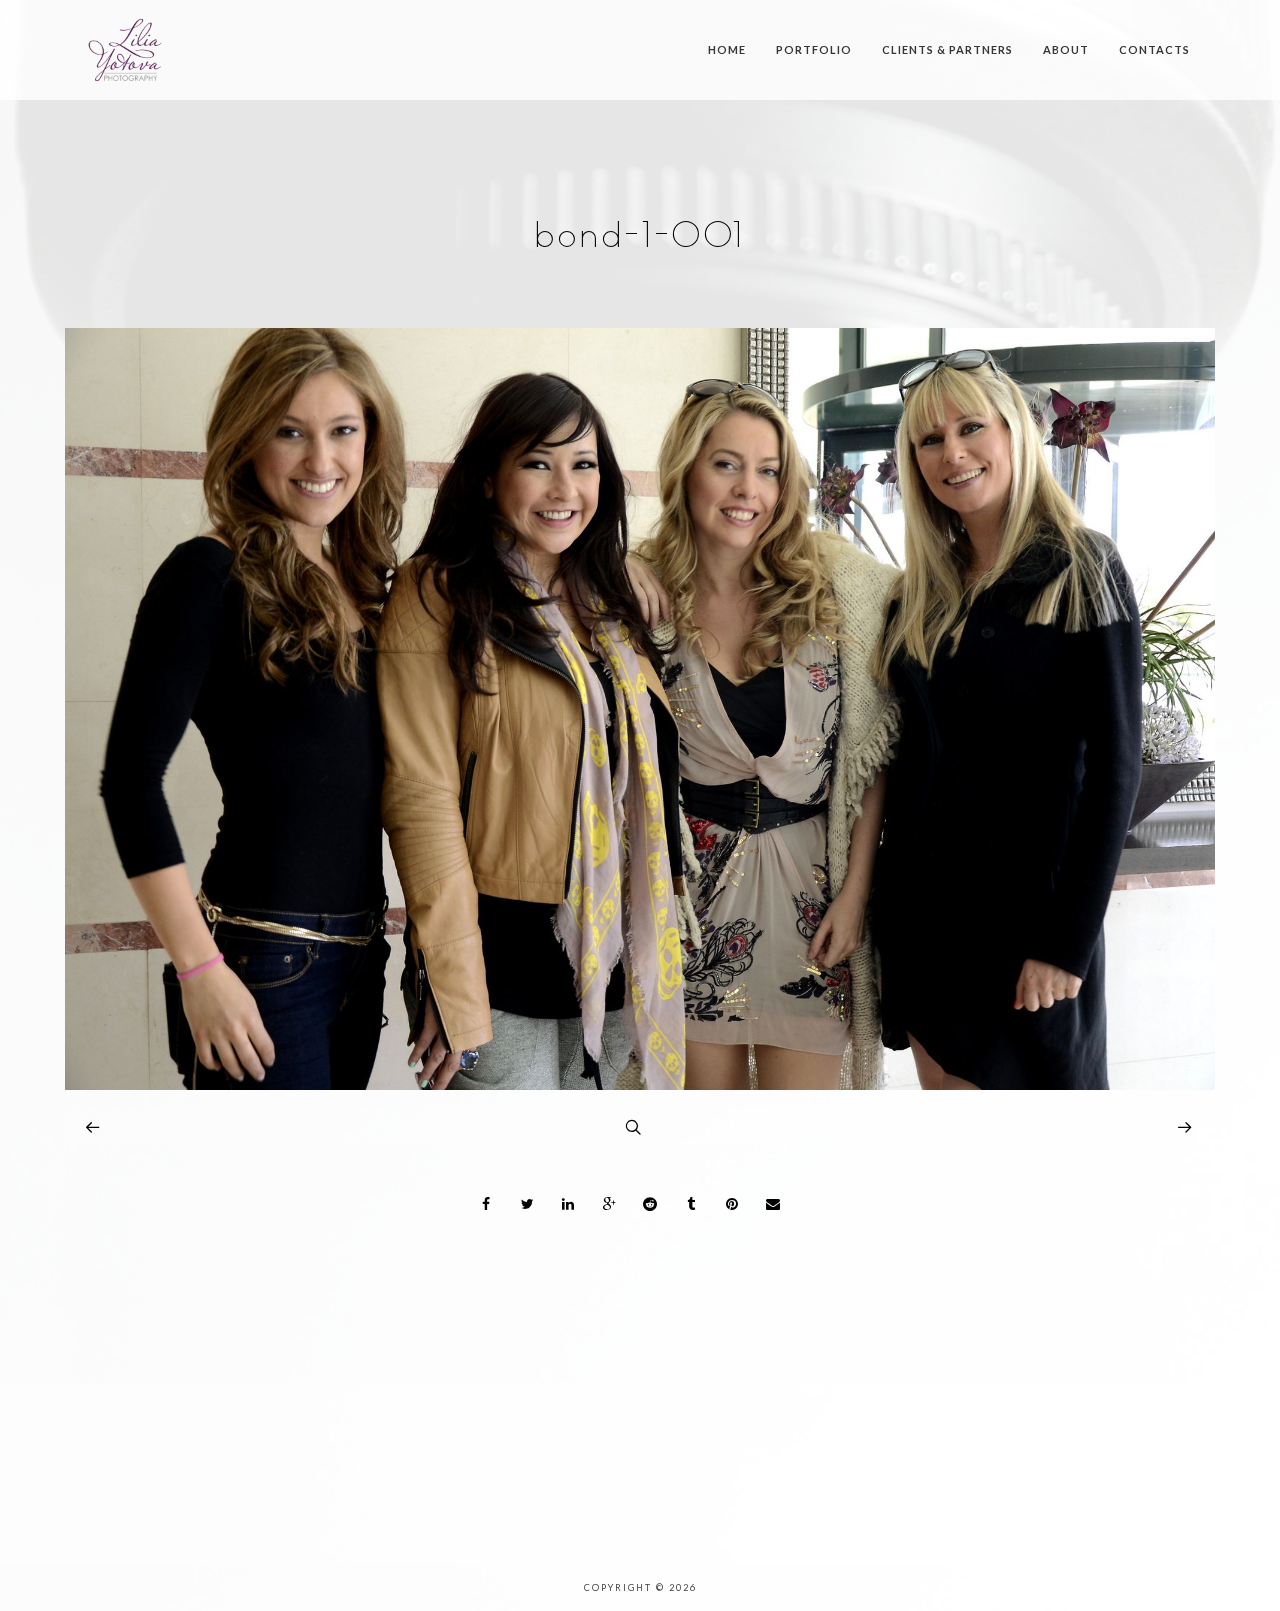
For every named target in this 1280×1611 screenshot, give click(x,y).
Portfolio (814, 49)
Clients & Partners (947, 49)
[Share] (487, 1204)
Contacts (1154, 49)
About (1066, 49)
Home (727, 49)
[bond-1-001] (640, 1084)
